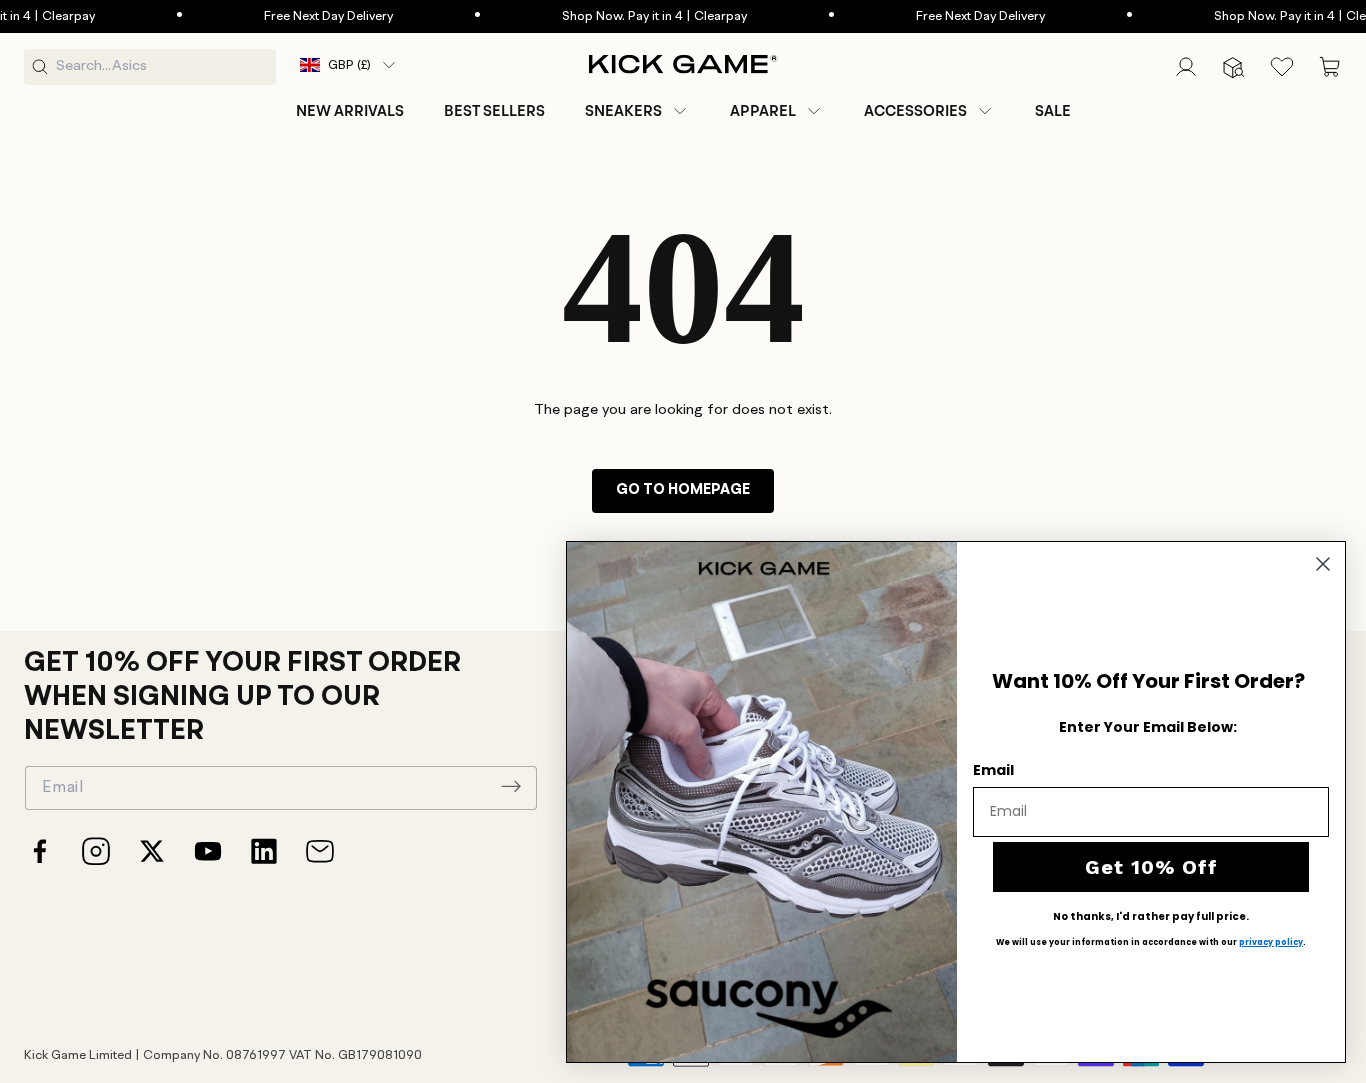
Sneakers (623, 111)
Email (993, 770)
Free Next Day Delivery (297, 16)
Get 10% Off (1151, 867)
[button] (637, 111)
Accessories (915, 111)
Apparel (763, 111)
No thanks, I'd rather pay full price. (1151, 917)
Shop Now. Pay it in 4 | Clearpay (623, 16)
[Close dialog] (1323, 564)
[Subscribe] (511, 786)
